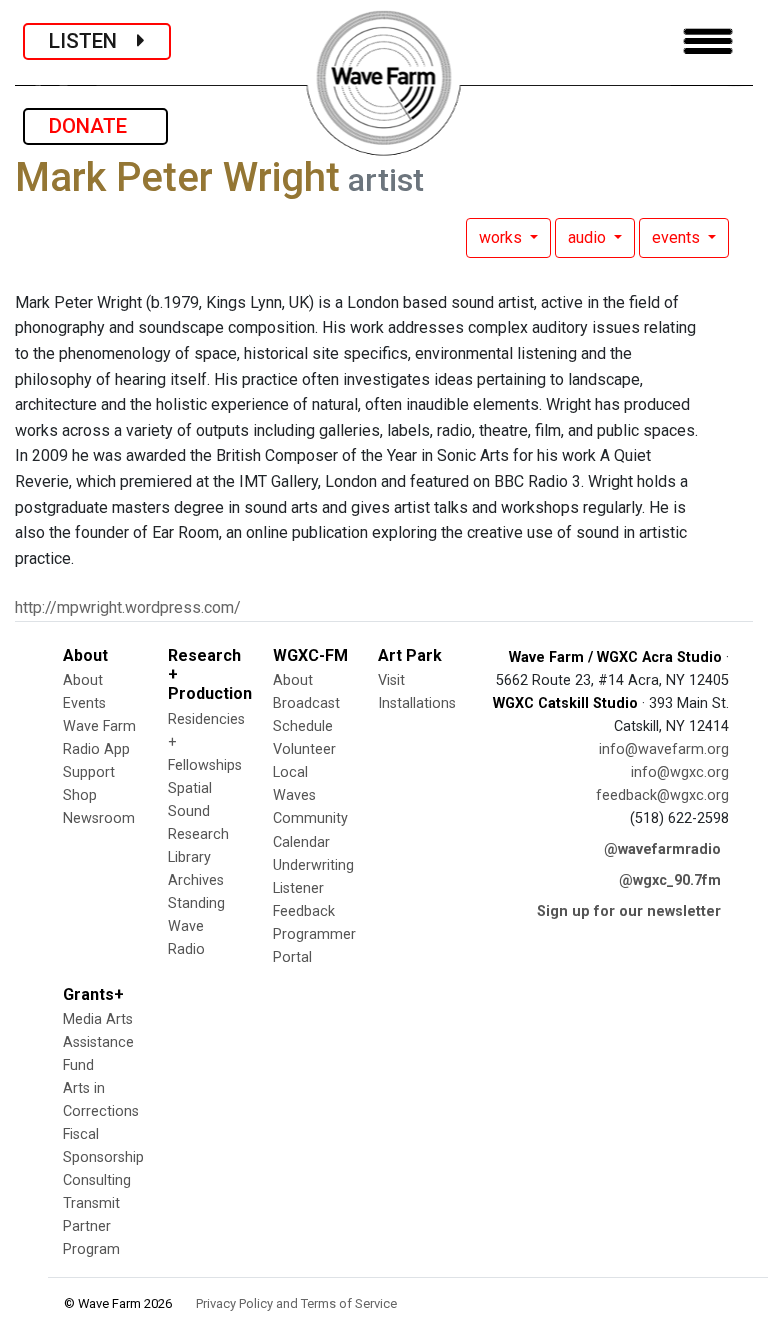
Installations (417, 703)
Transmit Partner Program (91, 1226)
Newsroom (99, 818)
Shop (80, 795)
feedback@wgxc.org (662, 795)
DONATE (95, 126)
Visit (391, 680)
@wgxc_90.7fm (670, 880)
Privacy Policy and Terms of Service (296, 1303)
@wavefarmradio (662, 849)
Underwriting (313, 865)
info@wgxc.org (680, 772)
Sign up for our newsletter (629, 911)
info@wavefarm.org (664, 749)
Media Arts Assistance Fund (98, 1042)
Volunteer (304, 749)
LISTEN (93, 41)
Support (89, 772)
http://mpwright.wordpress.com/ (128, 607)
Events (84, 703)
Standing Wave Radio (196, 926)
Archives (196, 880)
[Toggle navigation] (708, 41)
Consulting (97, 1180)
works (502, 237)
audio (589, 237)
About (83, 680)
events (678, 237)
